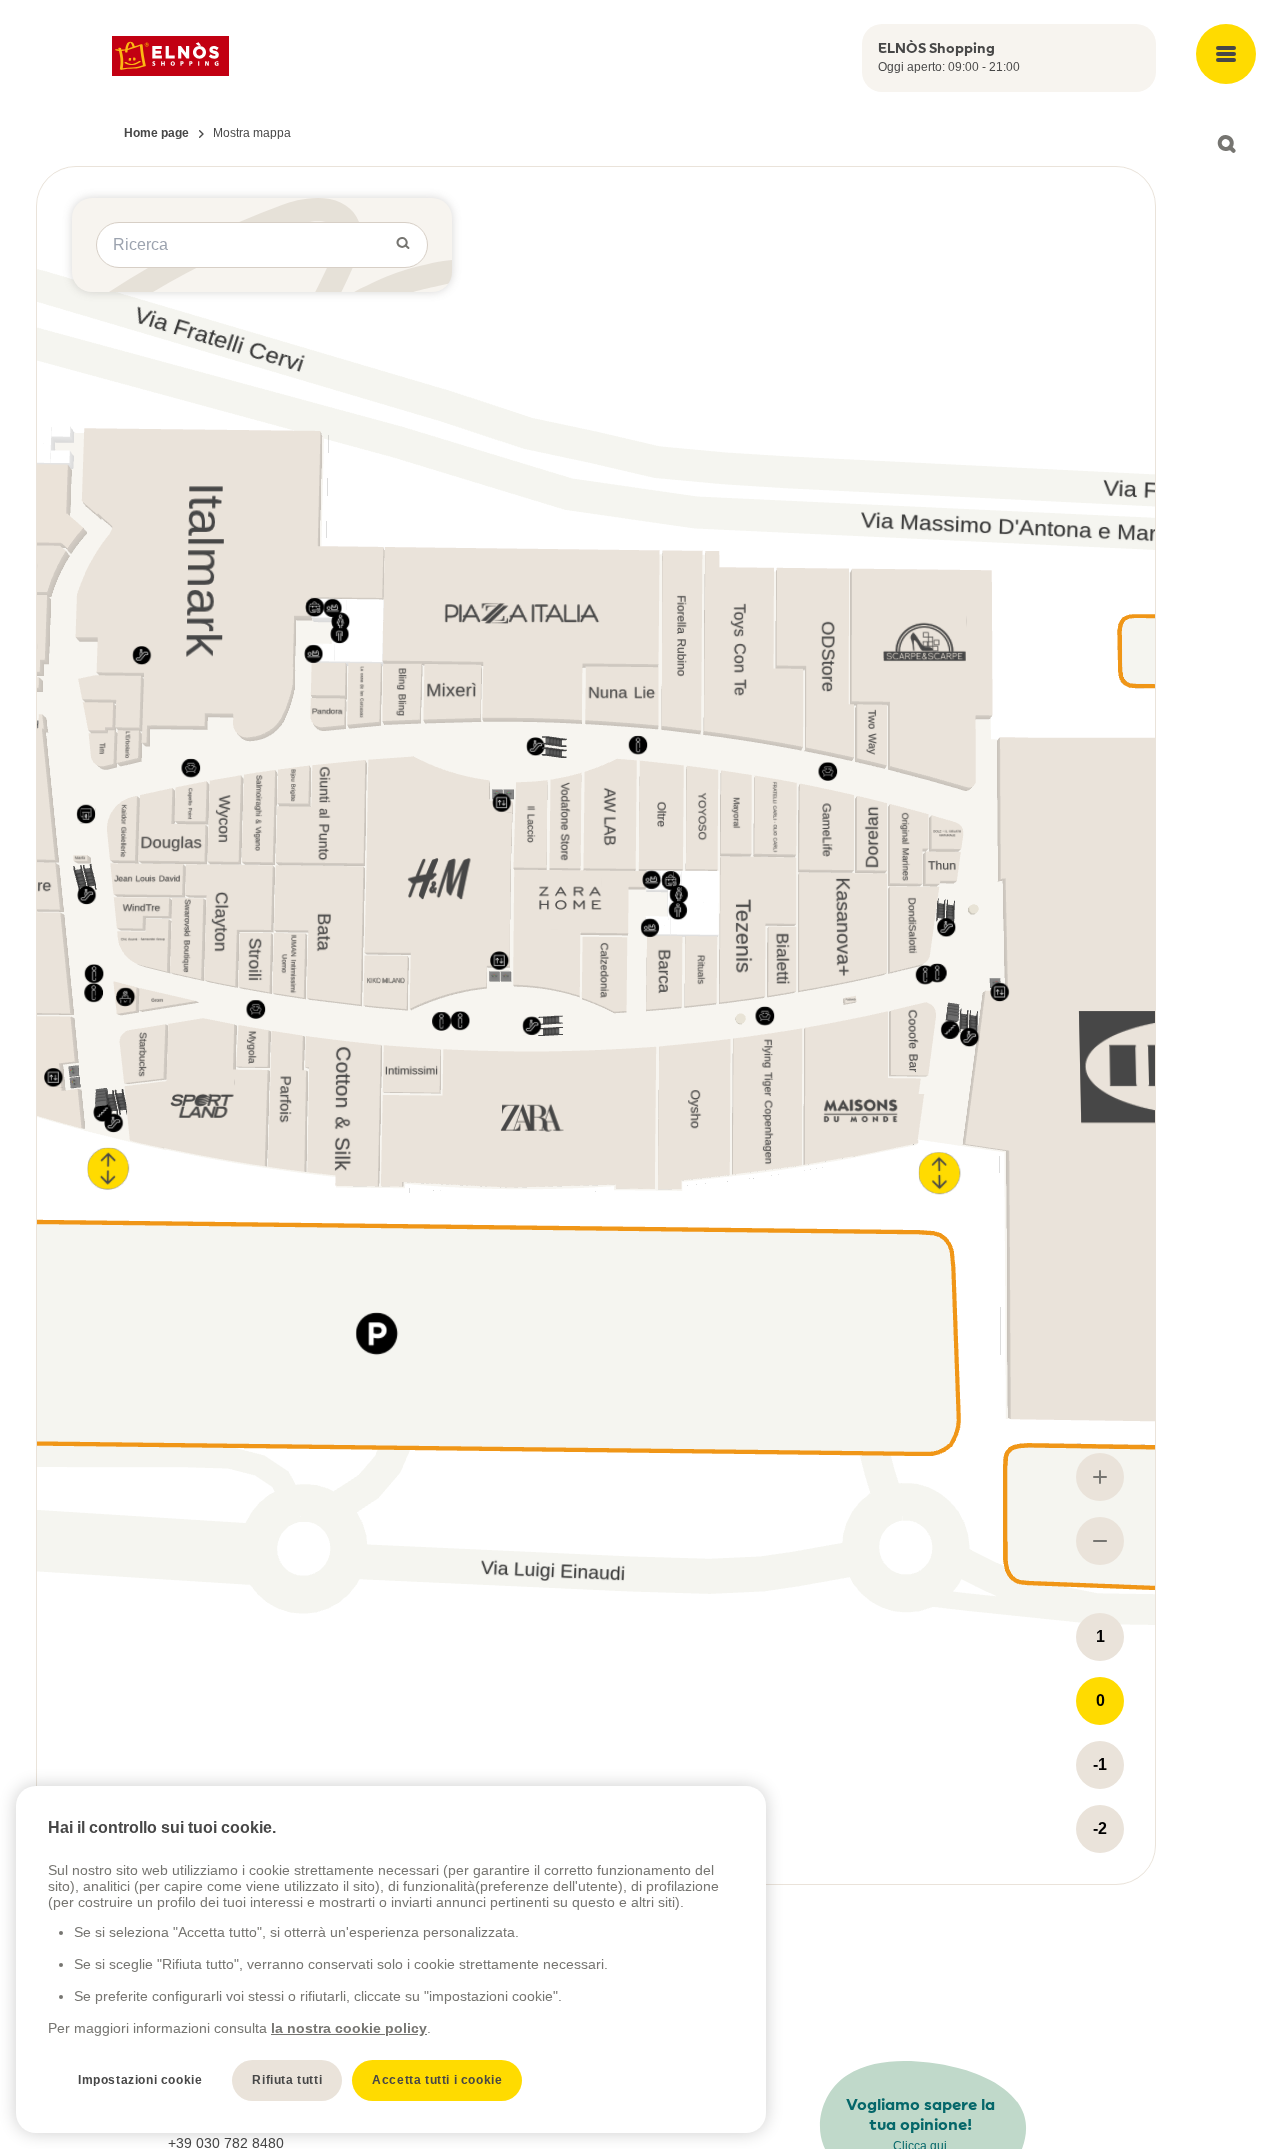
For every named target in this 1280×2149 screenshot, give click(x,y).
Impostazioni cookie (140, 2080)
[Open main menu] (1226, 54)
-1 (1100, 1764)
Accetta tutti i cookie (437, 2080)
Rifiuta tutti (287, 2080)
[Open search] (1226, 144)
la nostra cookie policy (349, 2028)
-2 (1100, 1828)
